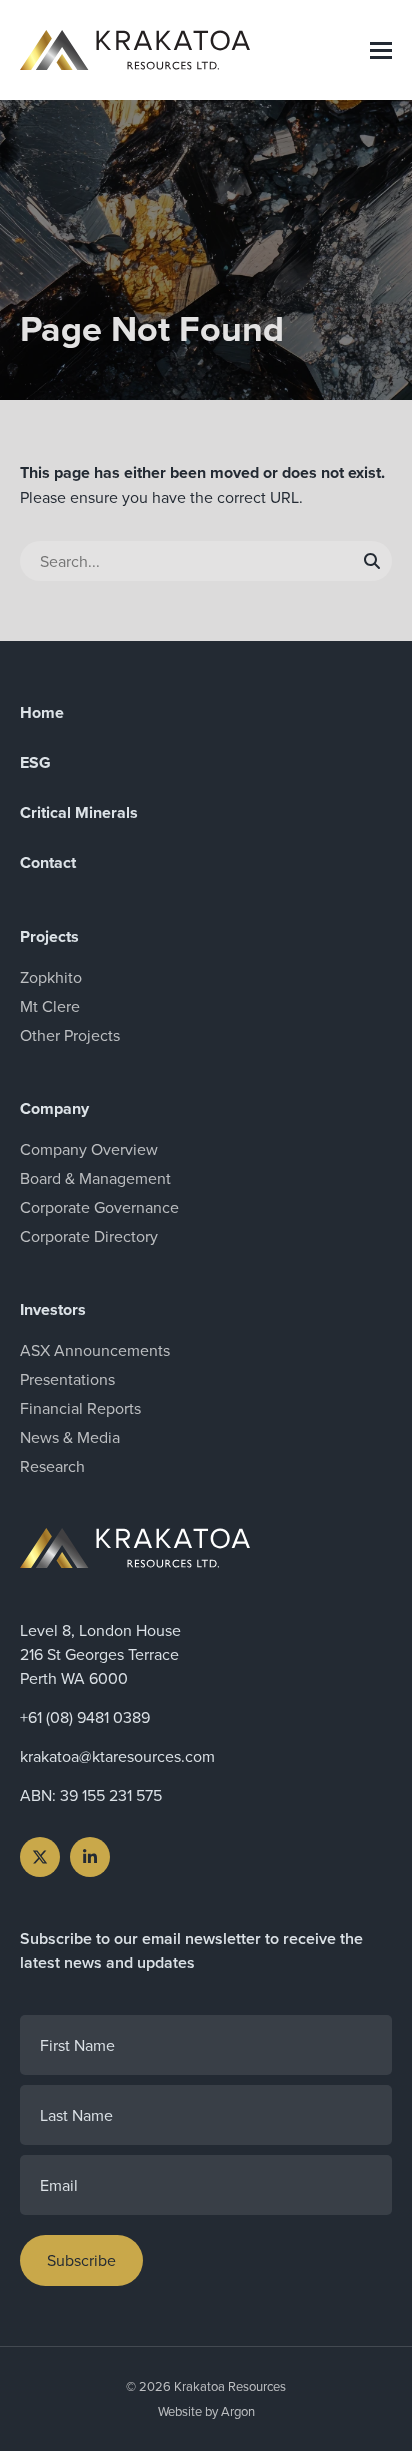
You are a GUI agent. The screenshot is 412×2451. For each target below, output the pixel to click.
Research (52, 1466)
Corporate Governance (99, 1207)
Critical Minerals (79, 812)
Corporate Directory (89, 1236)
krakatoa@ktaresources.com (117, 1756)
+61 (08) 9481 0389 (85, 1717)
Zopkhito (51, 977)
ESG (35, 762)
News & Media (70, 1437)
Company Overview (89, 1149)
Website (180, 2411)
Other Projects (70, 1035)
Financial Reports (80, 1408)
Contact (48, 862)
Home (42, 712)
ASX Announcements (95, 1350)
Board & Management (95, 1178)
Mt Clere (50, 1006)
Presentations (67, 1379)
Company (54, 1108)
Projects (49, 936)
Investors (53, 1309)
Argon (238, 2411)
